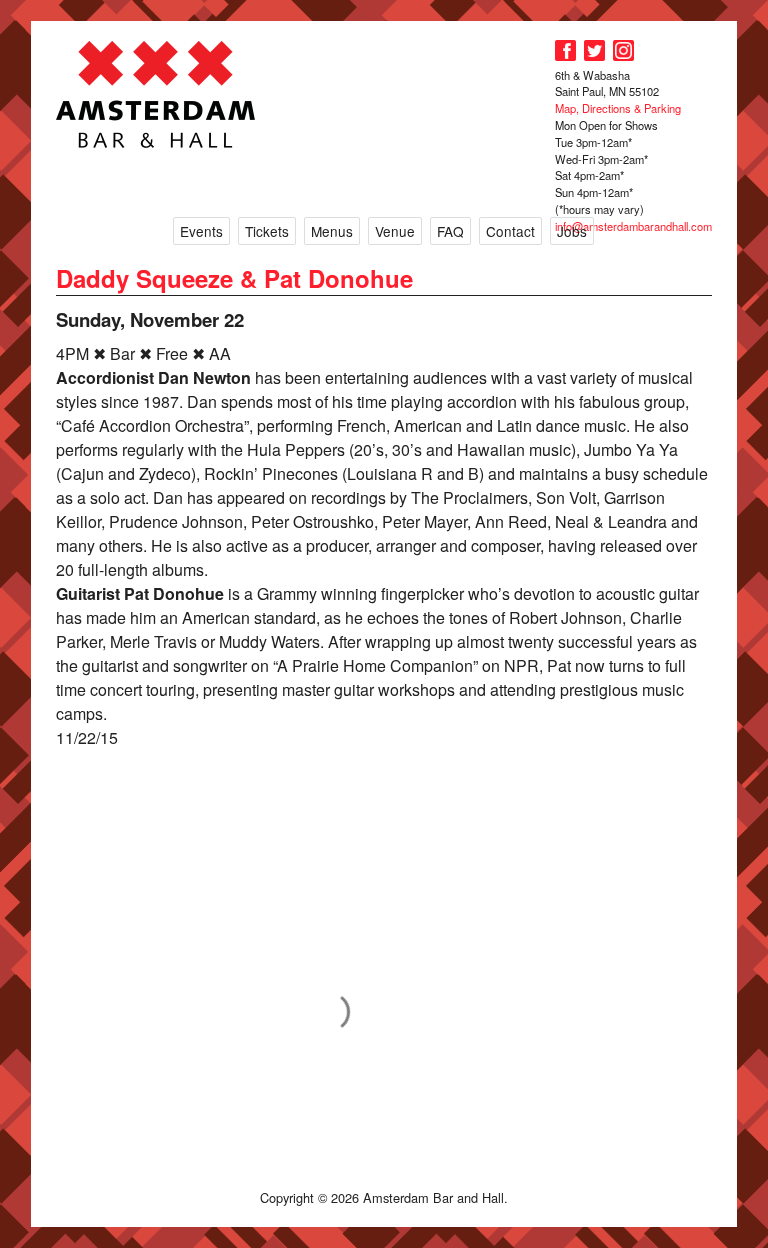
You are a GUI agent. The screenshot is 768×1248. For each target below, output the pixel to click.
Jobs (572, 231)
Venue (395, 231)
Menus (332, 231)
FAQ (450, 231)
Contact (510, 231)
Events (201, 231)
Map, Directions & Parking (618, 108)
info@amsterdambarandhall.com (633, 226)
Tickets (267, 231)
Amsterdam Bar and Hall (156, 94)
